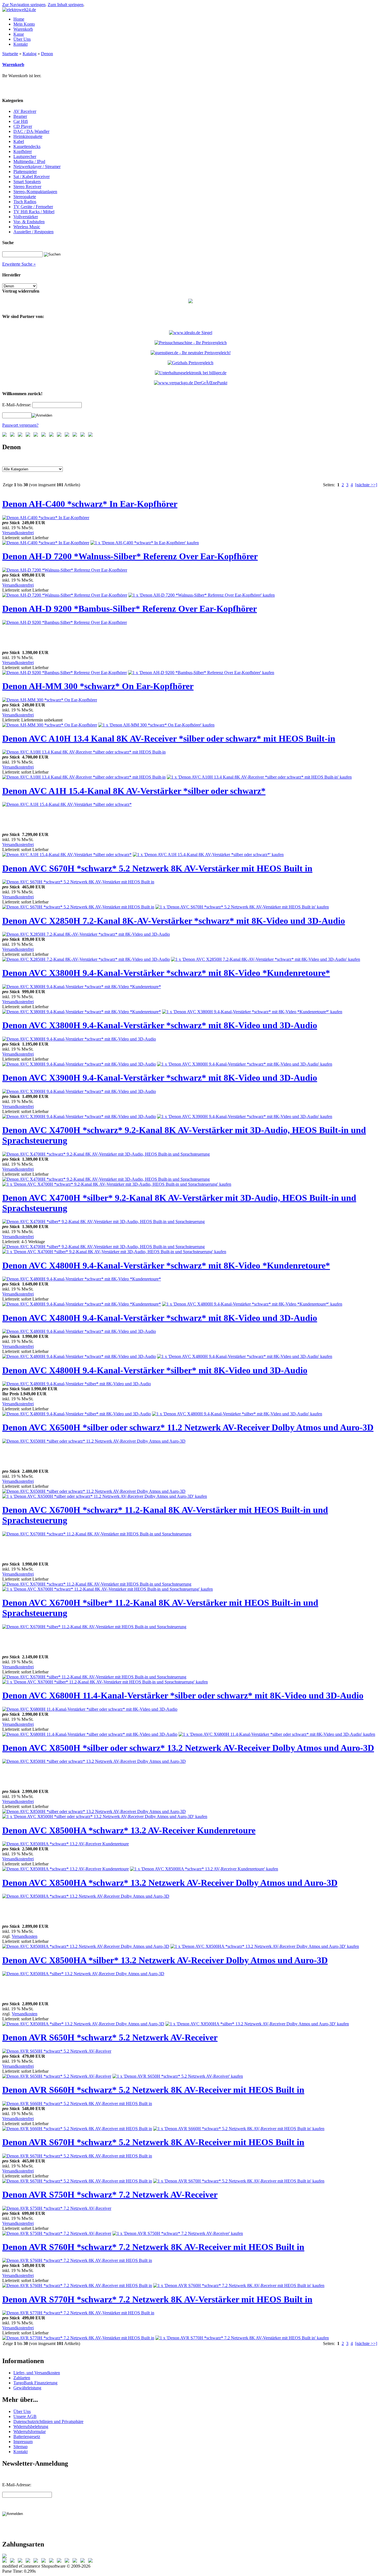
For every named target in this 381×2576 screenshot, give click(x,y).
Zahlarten (22, 2378)
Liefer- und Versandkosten (37, 2373)
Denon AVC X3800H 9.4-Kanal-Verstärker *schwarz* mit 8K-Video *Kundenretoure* (166, 973)
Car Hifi (21, 121)
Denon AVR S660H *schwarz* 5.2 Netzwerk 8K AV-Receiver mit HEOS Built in (153, 2090)
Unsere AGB (25, 2416)
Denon (47, 54)
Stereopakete (25, 197)
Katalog (30, 54)
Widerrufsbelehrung (31, 2426)
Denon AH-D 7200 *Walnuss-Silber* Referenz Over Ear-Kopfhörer (130, 556)
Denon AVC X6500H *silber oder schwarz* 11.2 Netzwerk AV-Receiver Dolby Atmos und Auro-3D (188, 1427)
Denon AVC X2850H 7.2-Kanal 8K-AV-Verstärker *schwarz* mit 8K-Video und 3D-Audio (174, 921)
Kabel (19, 141)
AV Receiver (25, 111)
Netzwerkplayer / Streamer (37, 167)
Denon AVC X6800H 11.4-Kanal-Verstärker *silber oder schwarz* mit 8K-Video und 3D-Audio (183, 1695)
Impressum (23, 2442)
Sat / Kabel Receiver (32, 177)
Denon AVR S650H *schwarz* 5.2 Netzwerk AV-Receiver (110, 2037)
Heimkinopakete (28, 136)
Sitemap (21, 2447)
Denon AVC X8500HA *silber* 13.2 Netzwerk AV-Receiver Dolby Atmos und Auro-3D (165, 1960)
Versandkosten (25, 1936)
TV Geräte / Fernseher (33, 207)
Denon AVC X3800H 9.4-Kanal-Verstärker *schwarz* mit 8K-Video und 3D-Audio (160, 1025)
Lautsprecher (25, 156)
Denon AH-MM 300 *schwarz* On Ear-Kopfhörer (98, 686)
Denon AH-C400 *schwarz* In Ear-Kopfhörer (90, 504)
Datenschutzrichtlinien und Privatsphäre (48, 2421)
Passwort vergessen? (20, 425)
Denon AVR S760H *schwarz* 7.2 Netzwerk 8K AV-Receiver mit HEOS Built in (153, 2247)
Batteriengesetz (27, 2437)
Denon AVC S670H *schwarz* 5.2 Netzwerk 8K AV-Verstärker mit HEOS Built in (157, 868)
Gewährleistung (27, 2388)
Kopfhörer (23, 151)
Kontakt (21, 2452)
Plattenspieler (25, 172)
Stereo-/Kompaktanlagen (35, 192)
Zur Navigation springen (24, 5)
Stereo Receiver (27, 187)
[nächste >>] (366, 485)
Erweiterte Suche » (19, 264)
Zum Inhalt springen (66, 5)
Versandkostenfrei (18, 533)
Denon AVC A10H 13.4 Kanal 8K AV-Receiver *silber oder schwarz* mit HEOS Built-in (169, 738)
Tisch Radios (25, 202)
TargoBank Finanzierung (35, 2383)
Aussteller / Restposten (33, 232)
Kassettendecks (27, 146)
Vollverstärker (26, 217)
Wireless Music (27, 227)
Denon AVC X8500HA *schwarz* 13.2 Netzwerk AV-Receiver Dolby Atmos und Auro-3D (170, 1883)
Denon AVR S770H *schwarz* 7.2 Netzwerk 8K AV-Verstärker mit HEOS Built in (157, 2299)
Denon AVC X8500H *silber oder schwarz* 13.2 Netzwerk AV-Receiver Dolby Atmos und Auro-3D (188, 1748)
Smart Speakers (27, 182)
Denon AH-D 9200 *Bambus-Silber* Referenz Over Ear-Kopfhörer (130, 609)
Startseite (10, 54)
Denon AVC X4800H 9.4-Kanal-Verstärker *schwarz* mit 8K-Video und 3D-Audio (160, 1318)
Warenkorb (13, 65)
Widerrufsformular (30, 2432)
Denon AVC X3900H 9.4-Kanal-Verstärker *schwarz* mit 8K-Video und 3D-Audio (160, 1078)
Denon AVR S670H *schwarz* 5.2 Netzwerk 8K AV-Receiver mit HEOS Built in (153, 2142)
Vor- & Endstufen (29, 222)
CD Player (23, 126)
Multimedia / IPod (29, 161)
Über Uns (22, 2411)
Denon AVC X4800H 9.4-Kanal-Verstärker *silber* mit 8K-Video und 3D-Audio (155, 1370)
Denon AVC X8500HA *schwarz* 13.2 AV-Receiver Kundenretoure (129, 1830)
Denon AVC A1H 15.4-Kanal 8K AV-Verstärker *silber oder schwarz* (134, 791)
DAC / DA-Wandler (31, 131)
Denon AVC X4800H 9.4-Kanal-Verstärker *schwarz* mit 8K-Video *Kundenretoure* (166, 1265)
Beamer (20, 116)
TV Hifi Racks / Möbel (34, 212)
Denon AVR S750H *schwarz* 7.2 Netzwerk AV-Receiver (110, 2195)
